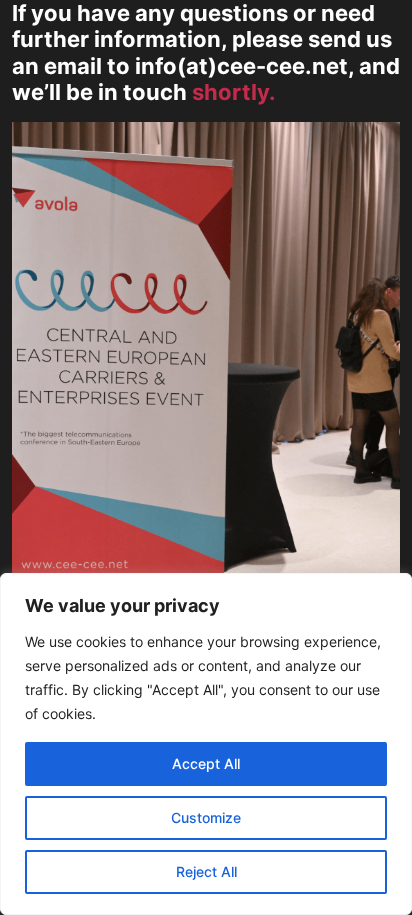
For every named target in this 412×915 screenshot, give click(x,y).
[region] (206, 744)
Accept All (206, 763)
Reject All (206, 871)
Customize (206, 817)
